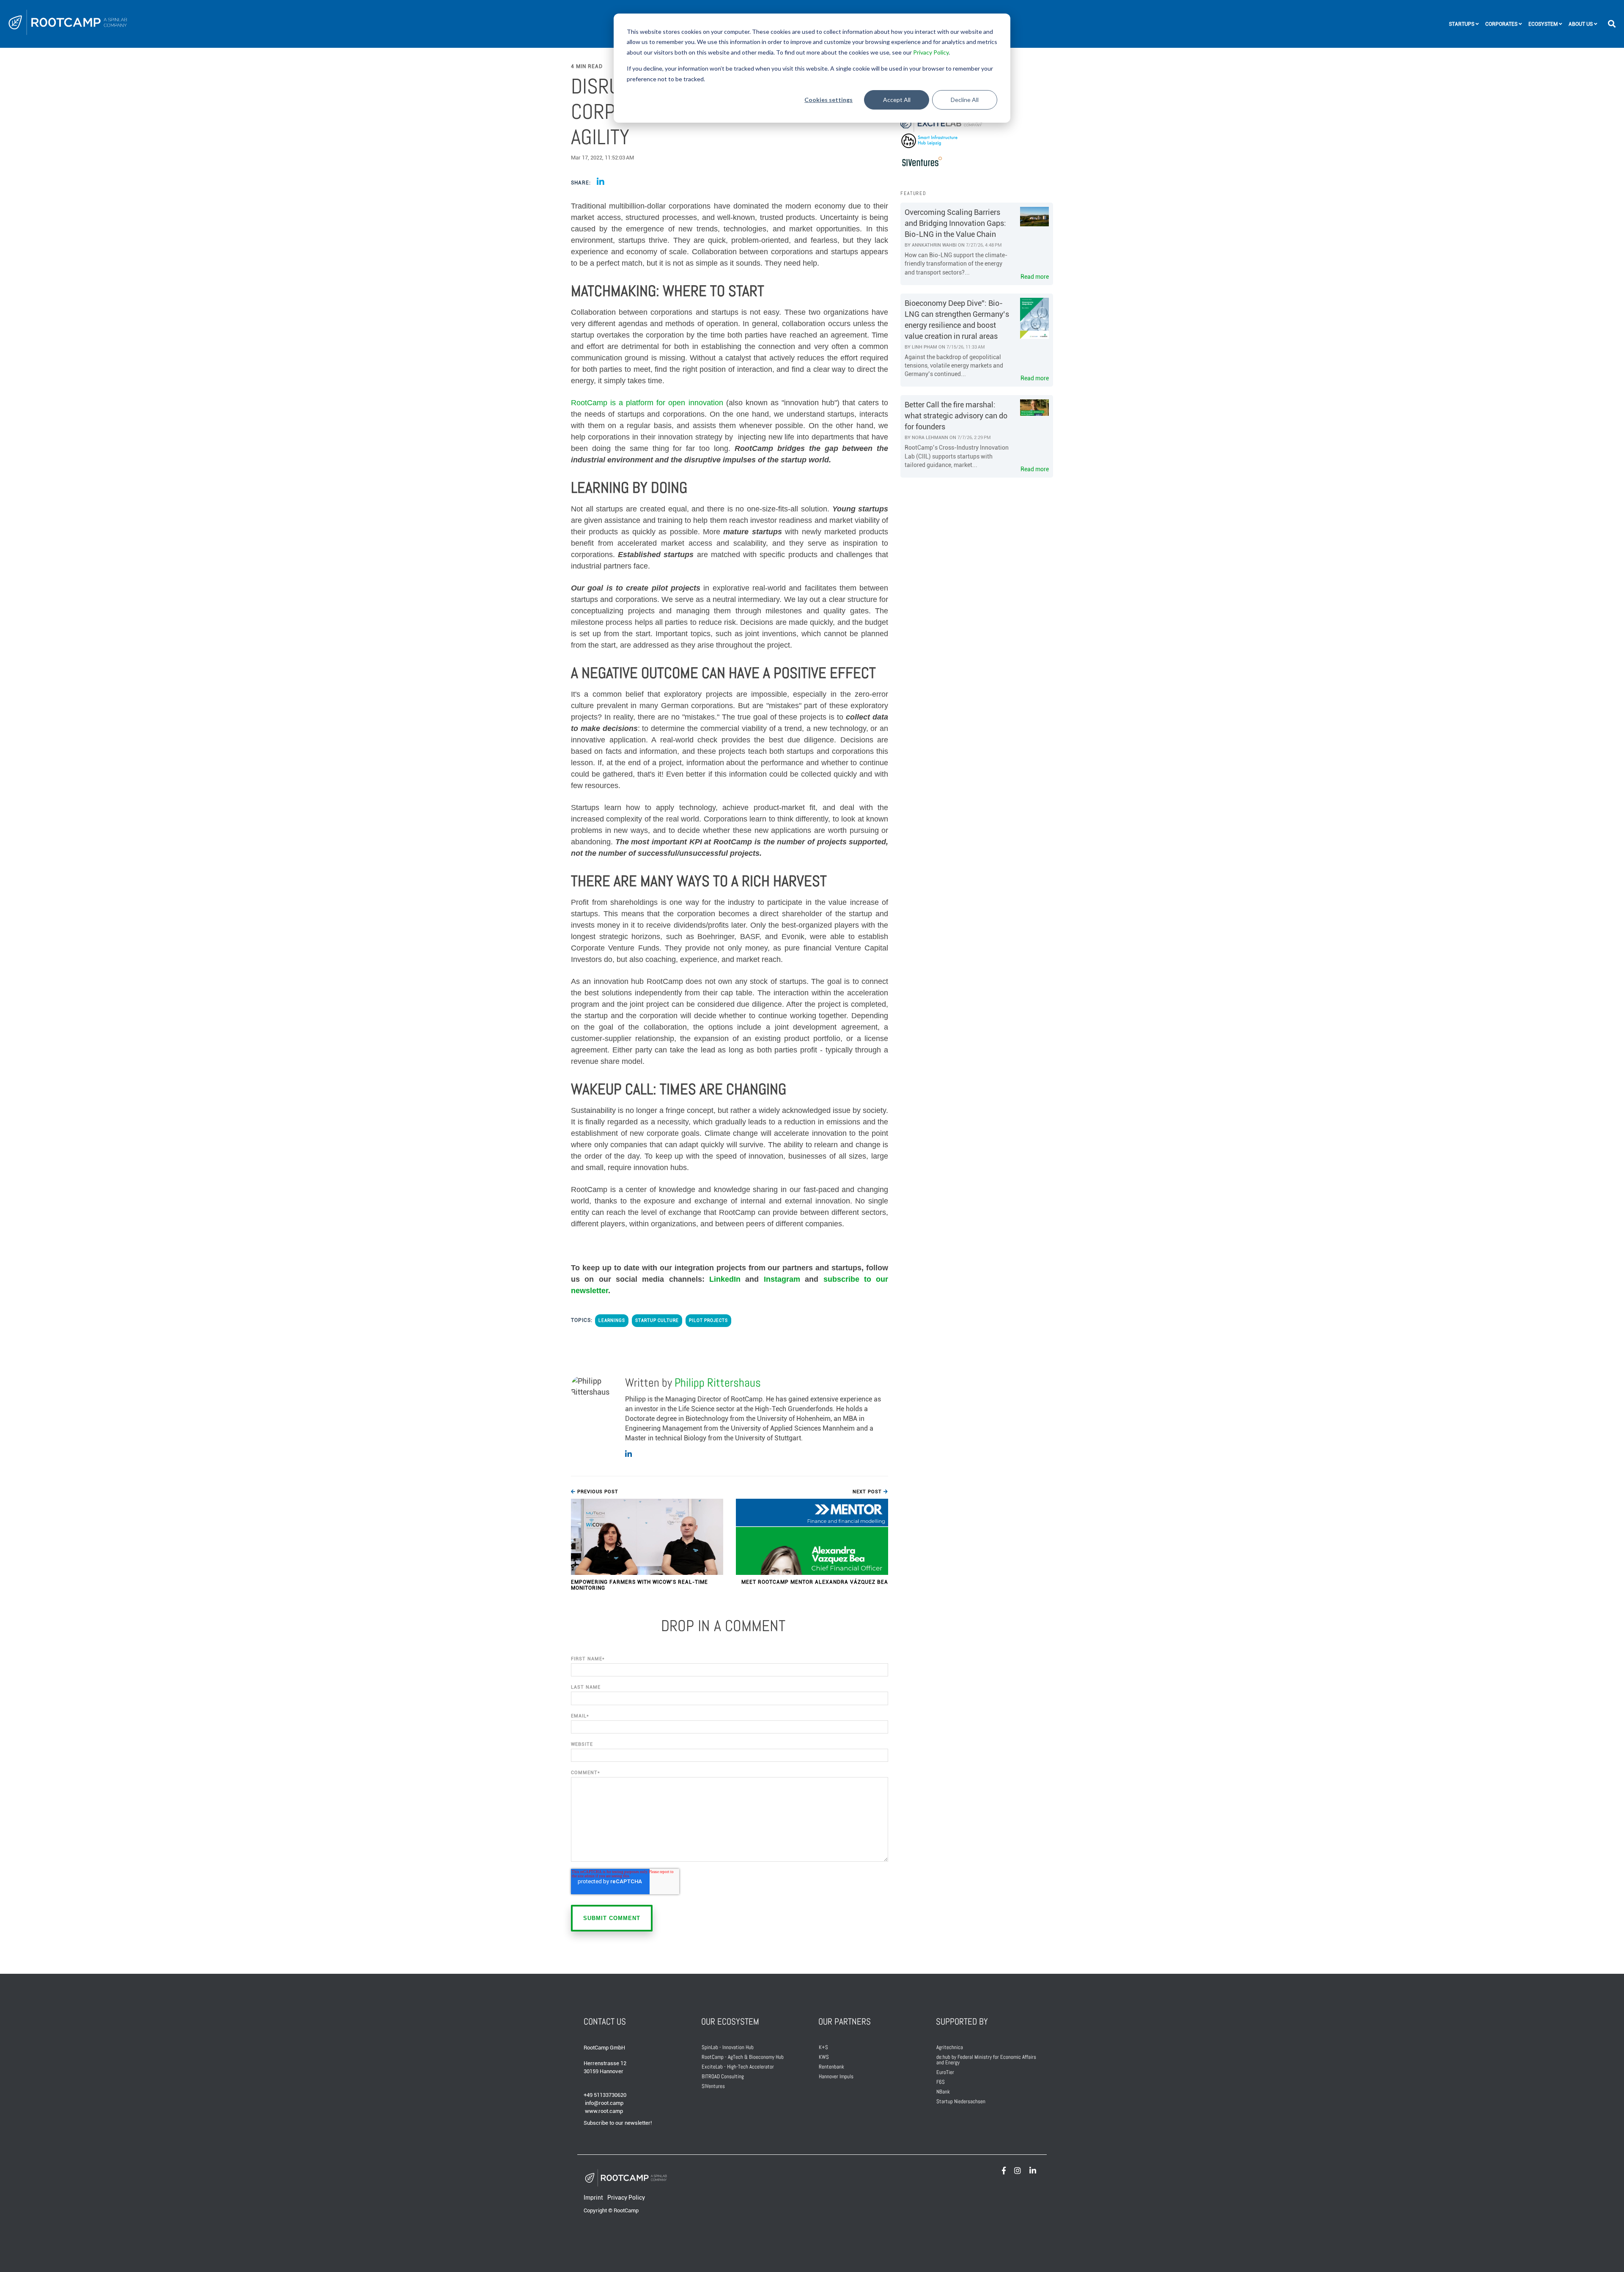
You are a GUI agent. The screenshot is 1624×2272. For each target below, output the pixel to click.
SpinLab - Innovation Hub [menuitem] (728, 2047)
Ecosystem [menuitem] (1543, 24)
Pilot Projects (708, 1320)
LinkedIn (727, 1279)
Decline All (965, 100)
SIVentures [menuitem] (713, 2086)
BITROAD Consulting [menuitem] (723, 2076)
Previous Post (597, 1492)
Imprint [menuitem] (593, 2198)
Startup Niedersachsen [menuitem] (961, 2101)
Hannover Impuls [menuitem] (836, 2076)
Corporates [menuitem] (1501, 24)
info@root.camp (604, 2103)
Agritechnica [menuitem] (950, 2047)
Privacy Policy (931, 52)
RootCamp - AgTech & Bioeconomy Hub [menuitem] (743, 2057)
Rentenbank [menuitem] (831, 2067)
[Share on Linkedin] (601, 182)
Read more (1035, 277)
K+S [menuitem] (823, 2047)
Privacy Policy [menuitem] (626, 2198)
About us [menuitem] (1581, 24)
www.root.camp (604, 2111)
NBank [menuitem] (943, 2092)
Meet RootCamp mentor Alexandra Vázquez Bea (815, 1582)
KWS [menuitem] (824, 2057)
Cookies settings (828, 100)
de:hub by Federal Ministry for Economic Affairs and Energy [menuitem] (987, 2060)
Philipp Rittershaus (718, 1383)
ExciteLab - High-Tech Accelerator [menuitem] (738, 2067)
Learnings (612, 1320)
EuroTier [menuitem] (945, 2072)
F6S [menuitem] (941, 2082)
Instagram (782, 1279)
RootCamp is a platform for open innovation (647, 403)
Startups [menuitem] (1462, 24)
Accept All (897, 100)
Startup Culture (657, 1320)
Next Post (868, 1492)
